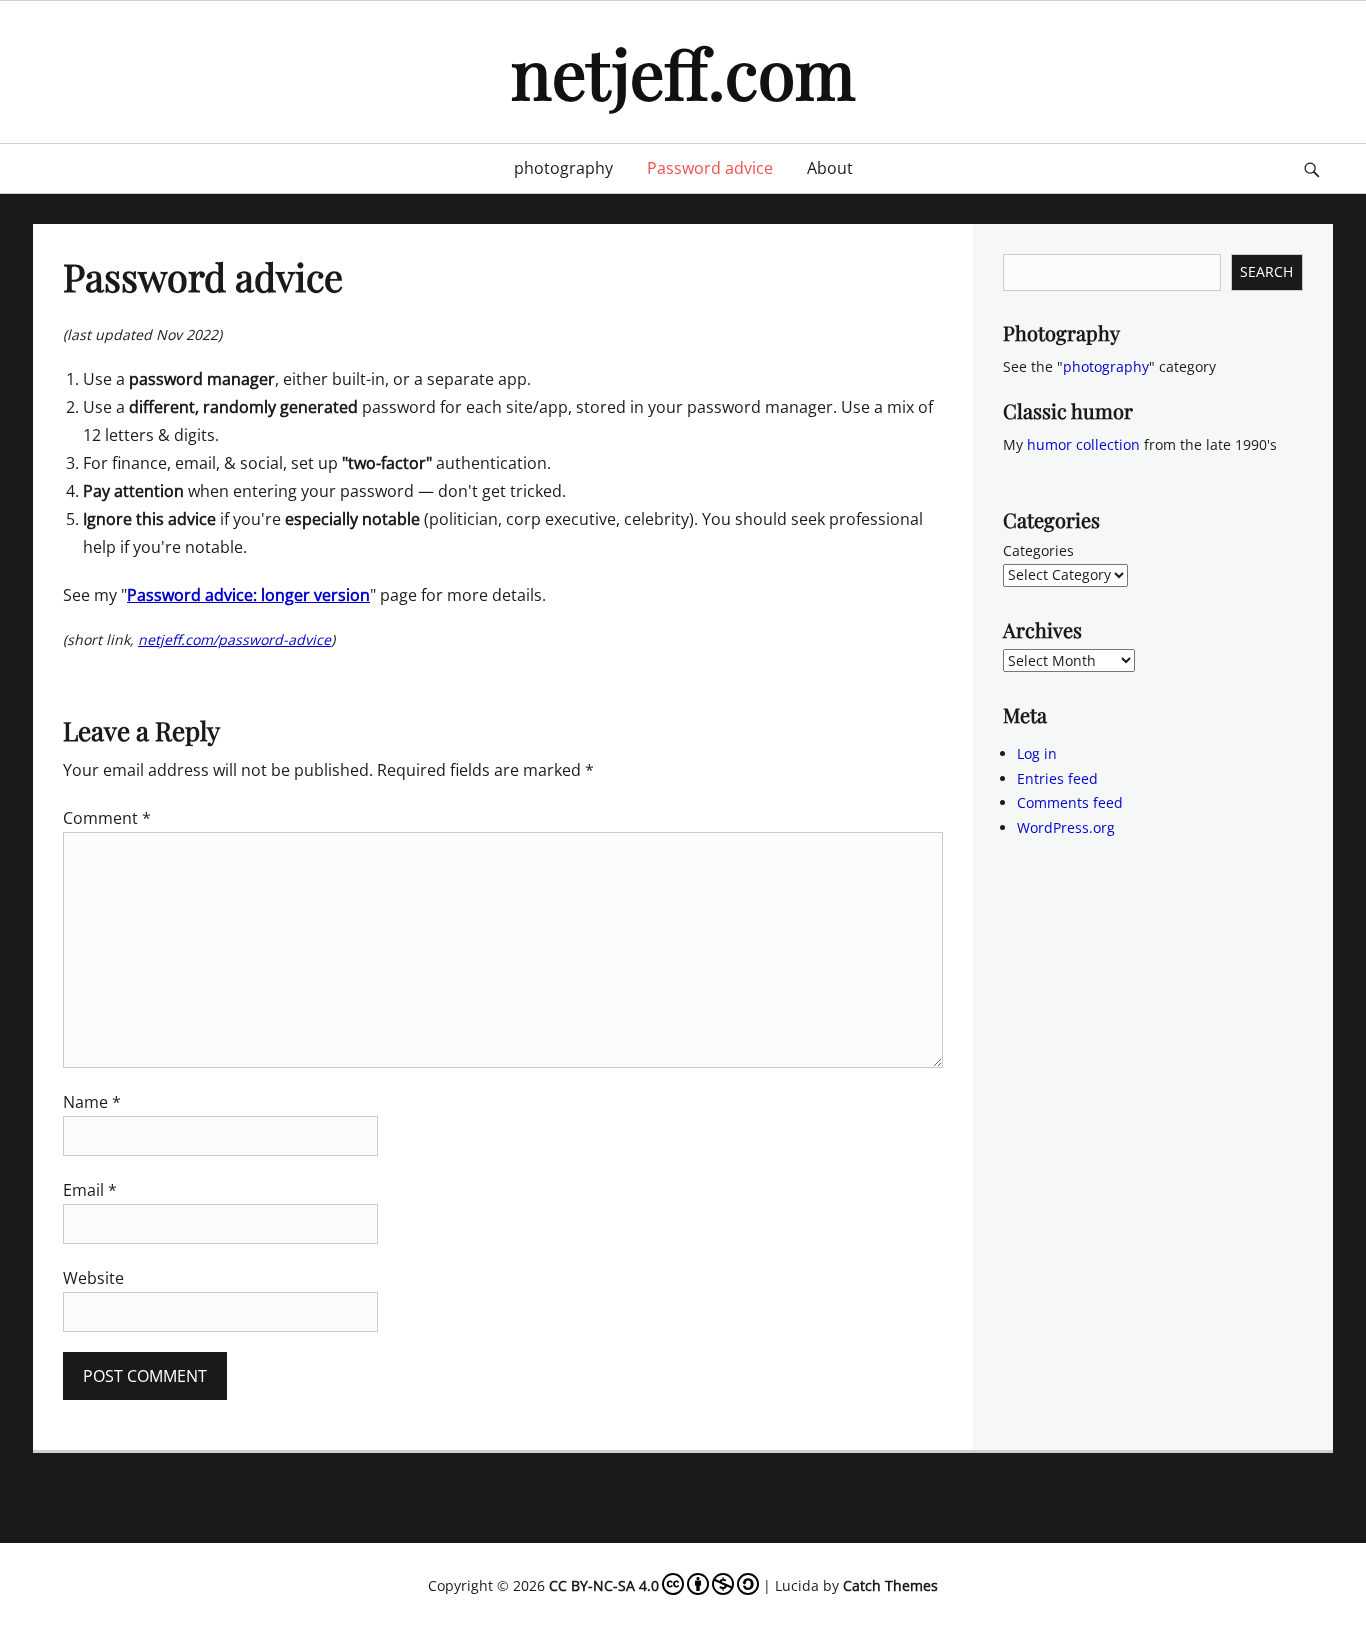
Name (92, 1102)
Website (93, 1278)
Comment (107, 818)
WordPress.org (1066, 827)
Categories (1038, 550)
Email (90, 1190)
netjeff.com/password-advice (234, 639)
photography (563, 168)
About (830, 168)
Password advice (710, 168)
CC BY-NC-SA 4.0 (604, 1585)
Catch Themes (890, 1585)
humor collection (1083, 444)
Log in (1037, 753)
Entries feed (1057, 778)
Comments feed (1070, 802)
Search (1266, 271)
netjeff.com (683, 71)
